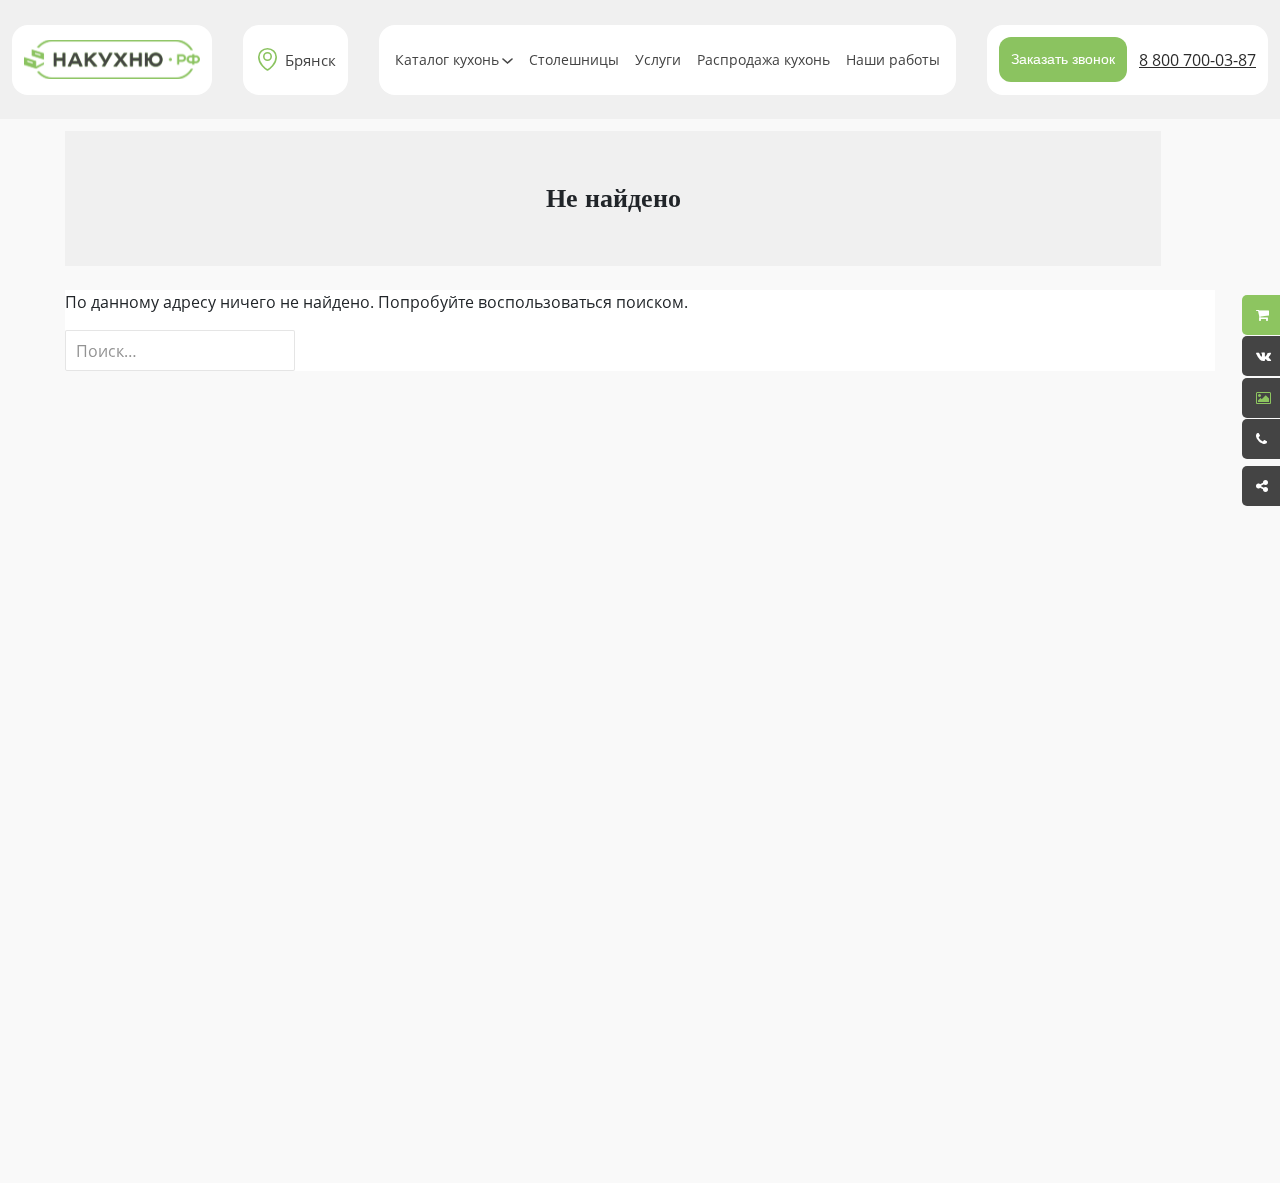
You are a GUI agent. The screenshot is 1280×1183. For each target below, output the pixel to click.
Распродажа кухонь (763, 59)
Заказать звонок (1063, 59)
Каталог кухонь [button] (447, 59)
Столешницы (574, 59)
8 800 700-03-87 (1197, 60)
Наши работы (893, 59)
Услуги (658, 59)
